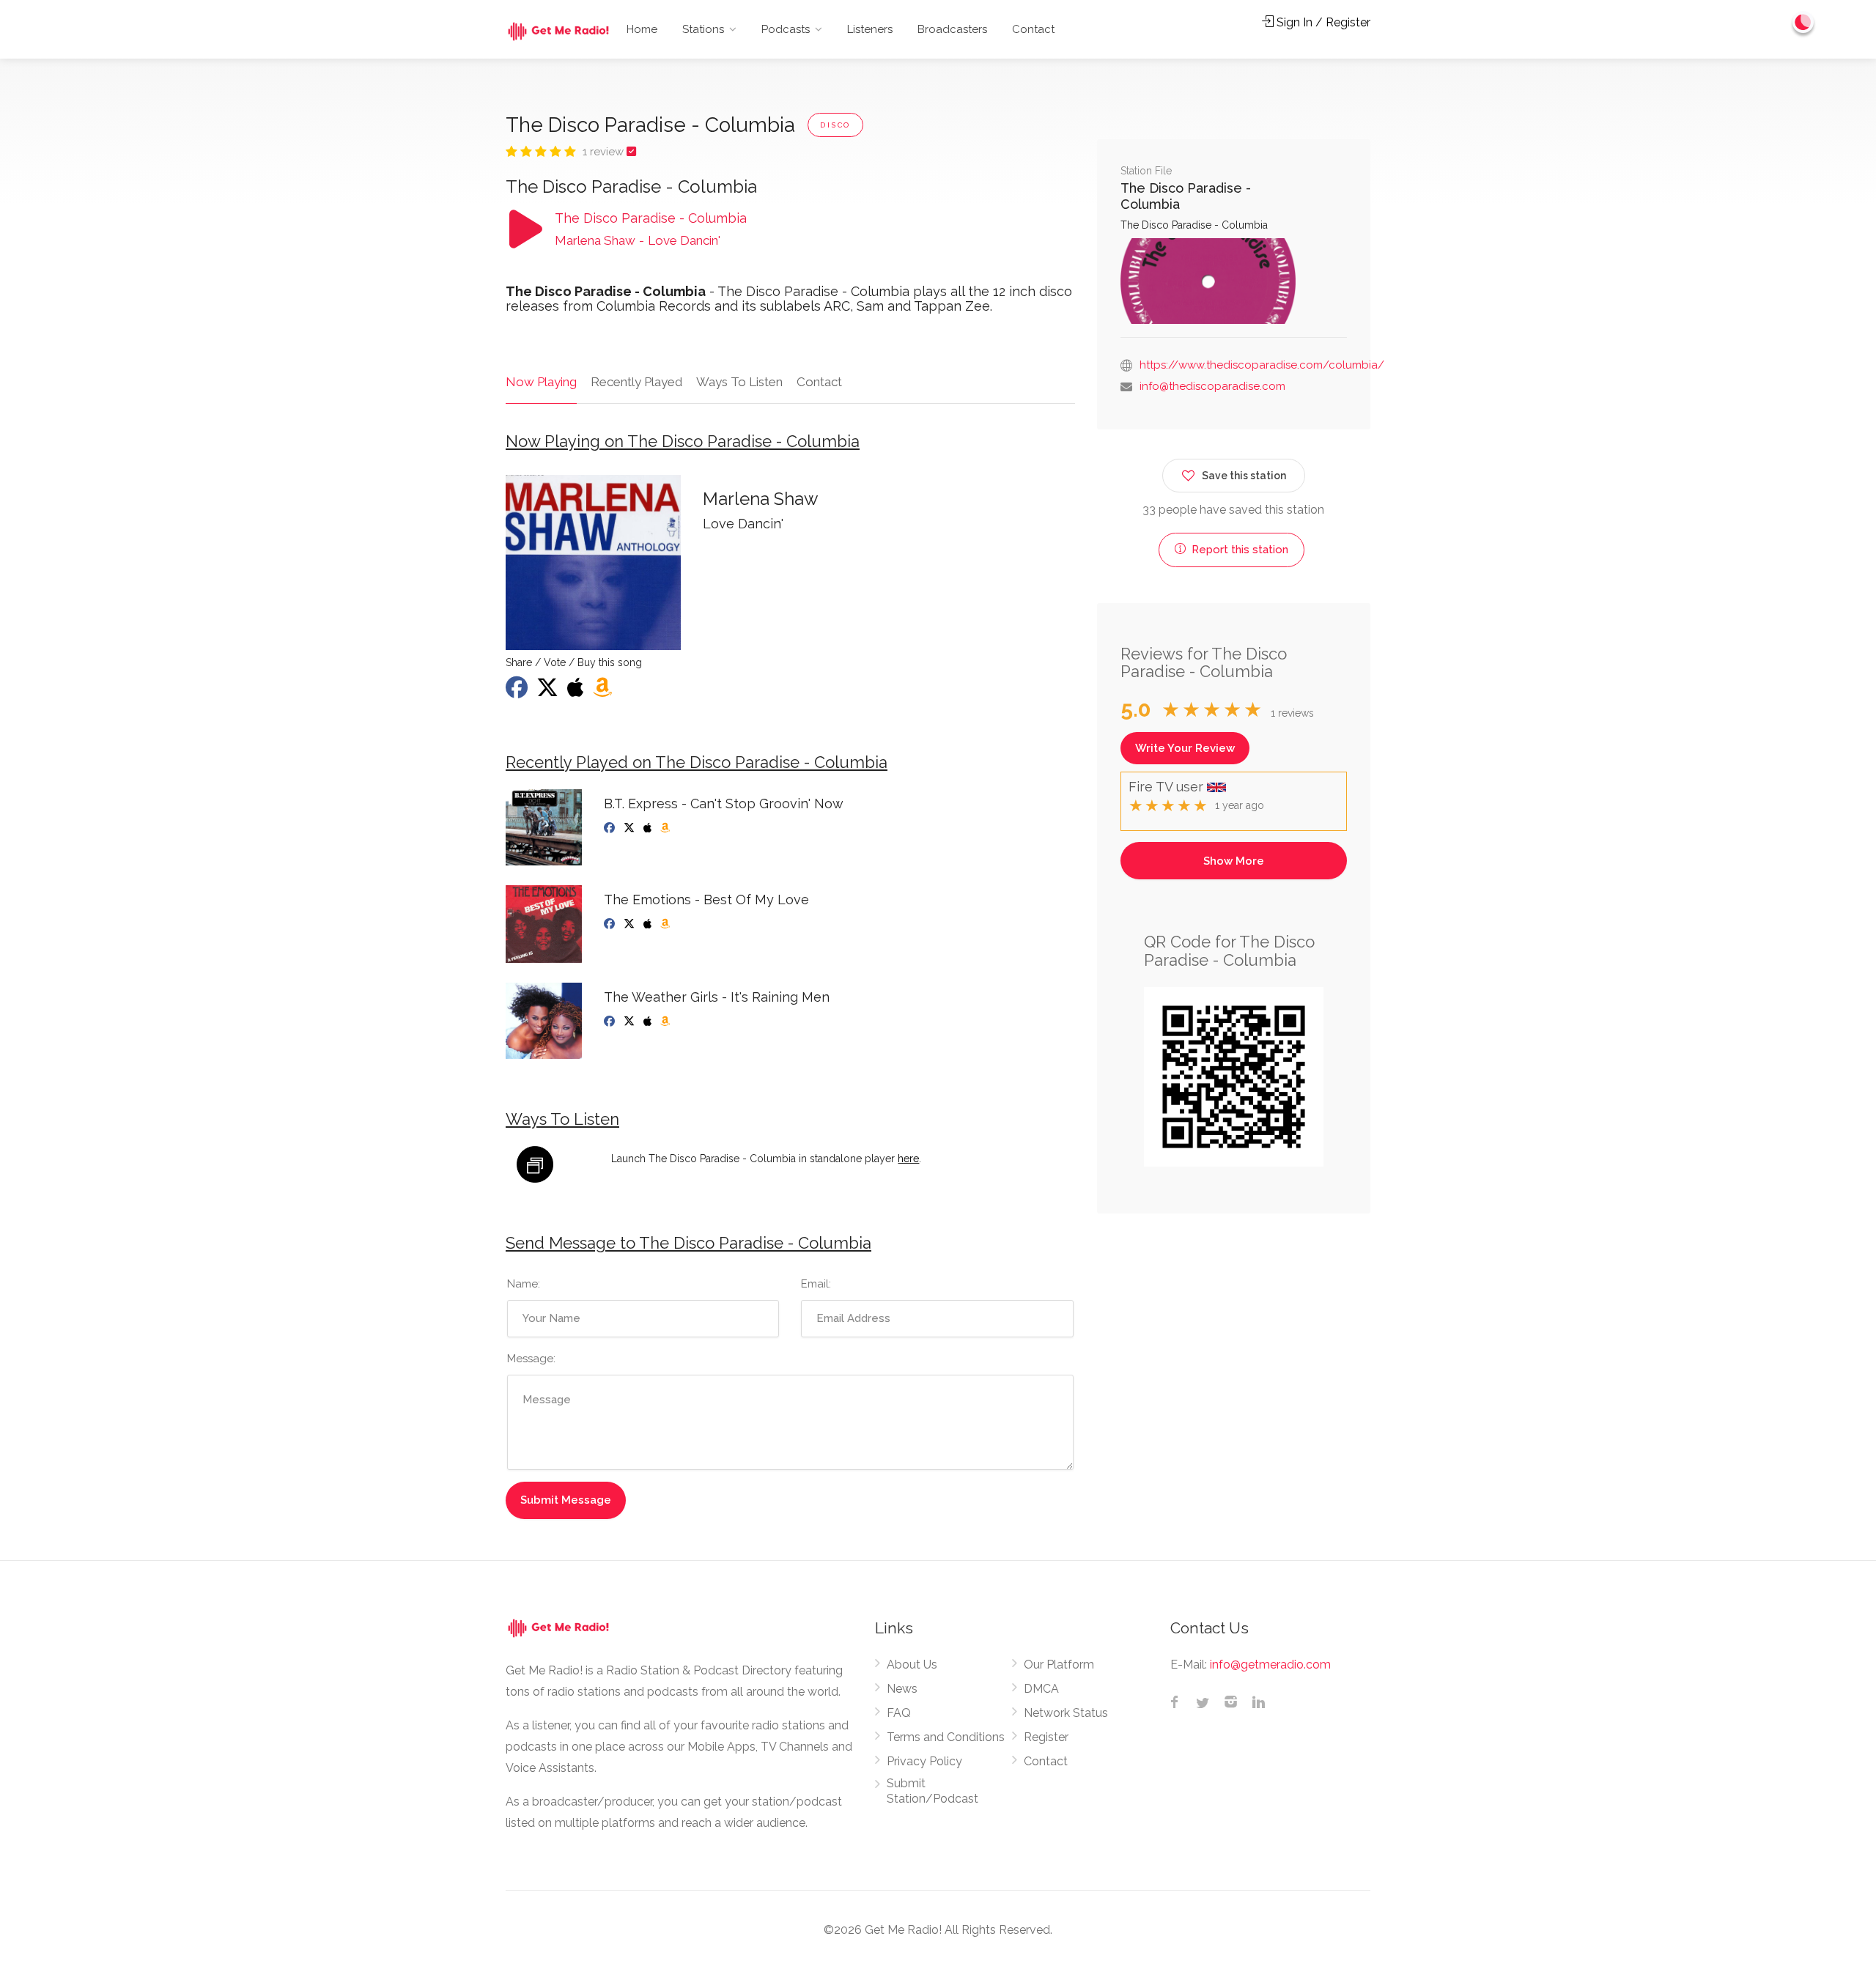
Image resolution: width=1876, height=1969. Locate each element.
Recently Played (636, 382)
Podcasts (786, 29)
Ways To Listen (739, 382)
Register (1046, 1737)
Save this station (1244, 476)
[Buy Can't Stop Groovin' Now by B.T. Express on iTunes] (649, 828)
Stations (703, 29)
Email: (816, 1284)
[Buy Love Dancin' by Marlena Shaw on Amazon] (604, 692)
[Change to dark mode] (1803, 22)
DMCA (1041, 1689)
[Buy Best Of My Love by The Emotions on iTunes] (649, 924)
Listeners (870, 29)
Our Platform (1059, 1665)
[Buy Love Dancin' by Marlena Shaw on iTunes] (577, 692)
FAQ (899, 1713)
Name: (524, 1284)
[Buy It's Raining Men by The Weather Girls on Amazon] (666, 1022)
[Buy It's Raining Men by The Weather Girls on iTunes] (649, 1022)
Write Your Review (1185, 748)
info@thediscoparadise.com (1212, 386)
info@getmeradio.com (1270, 1665)
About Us (912, 1665)
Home (642, 29)
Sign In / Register (1322, 22)
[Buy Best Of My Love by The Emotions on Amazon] (666, 924)
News (902, 1689)
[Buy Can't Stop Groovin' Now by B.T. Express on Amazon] (666, 828)
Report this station (1238, 550)
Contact (1033, 29)
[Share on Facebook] (518, 692)
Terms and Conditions (946, 1737)
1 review (605, 152)
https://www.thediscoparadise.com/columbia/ (1262, 365)
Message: (531, 1359)
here (908, 1159)
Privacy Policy (924, 1761)
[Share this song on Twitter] (549, 692)
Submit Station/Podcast (933, 1791)
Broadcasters (952, 29)
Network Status (1066, 1713)
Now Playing (541, 382)
